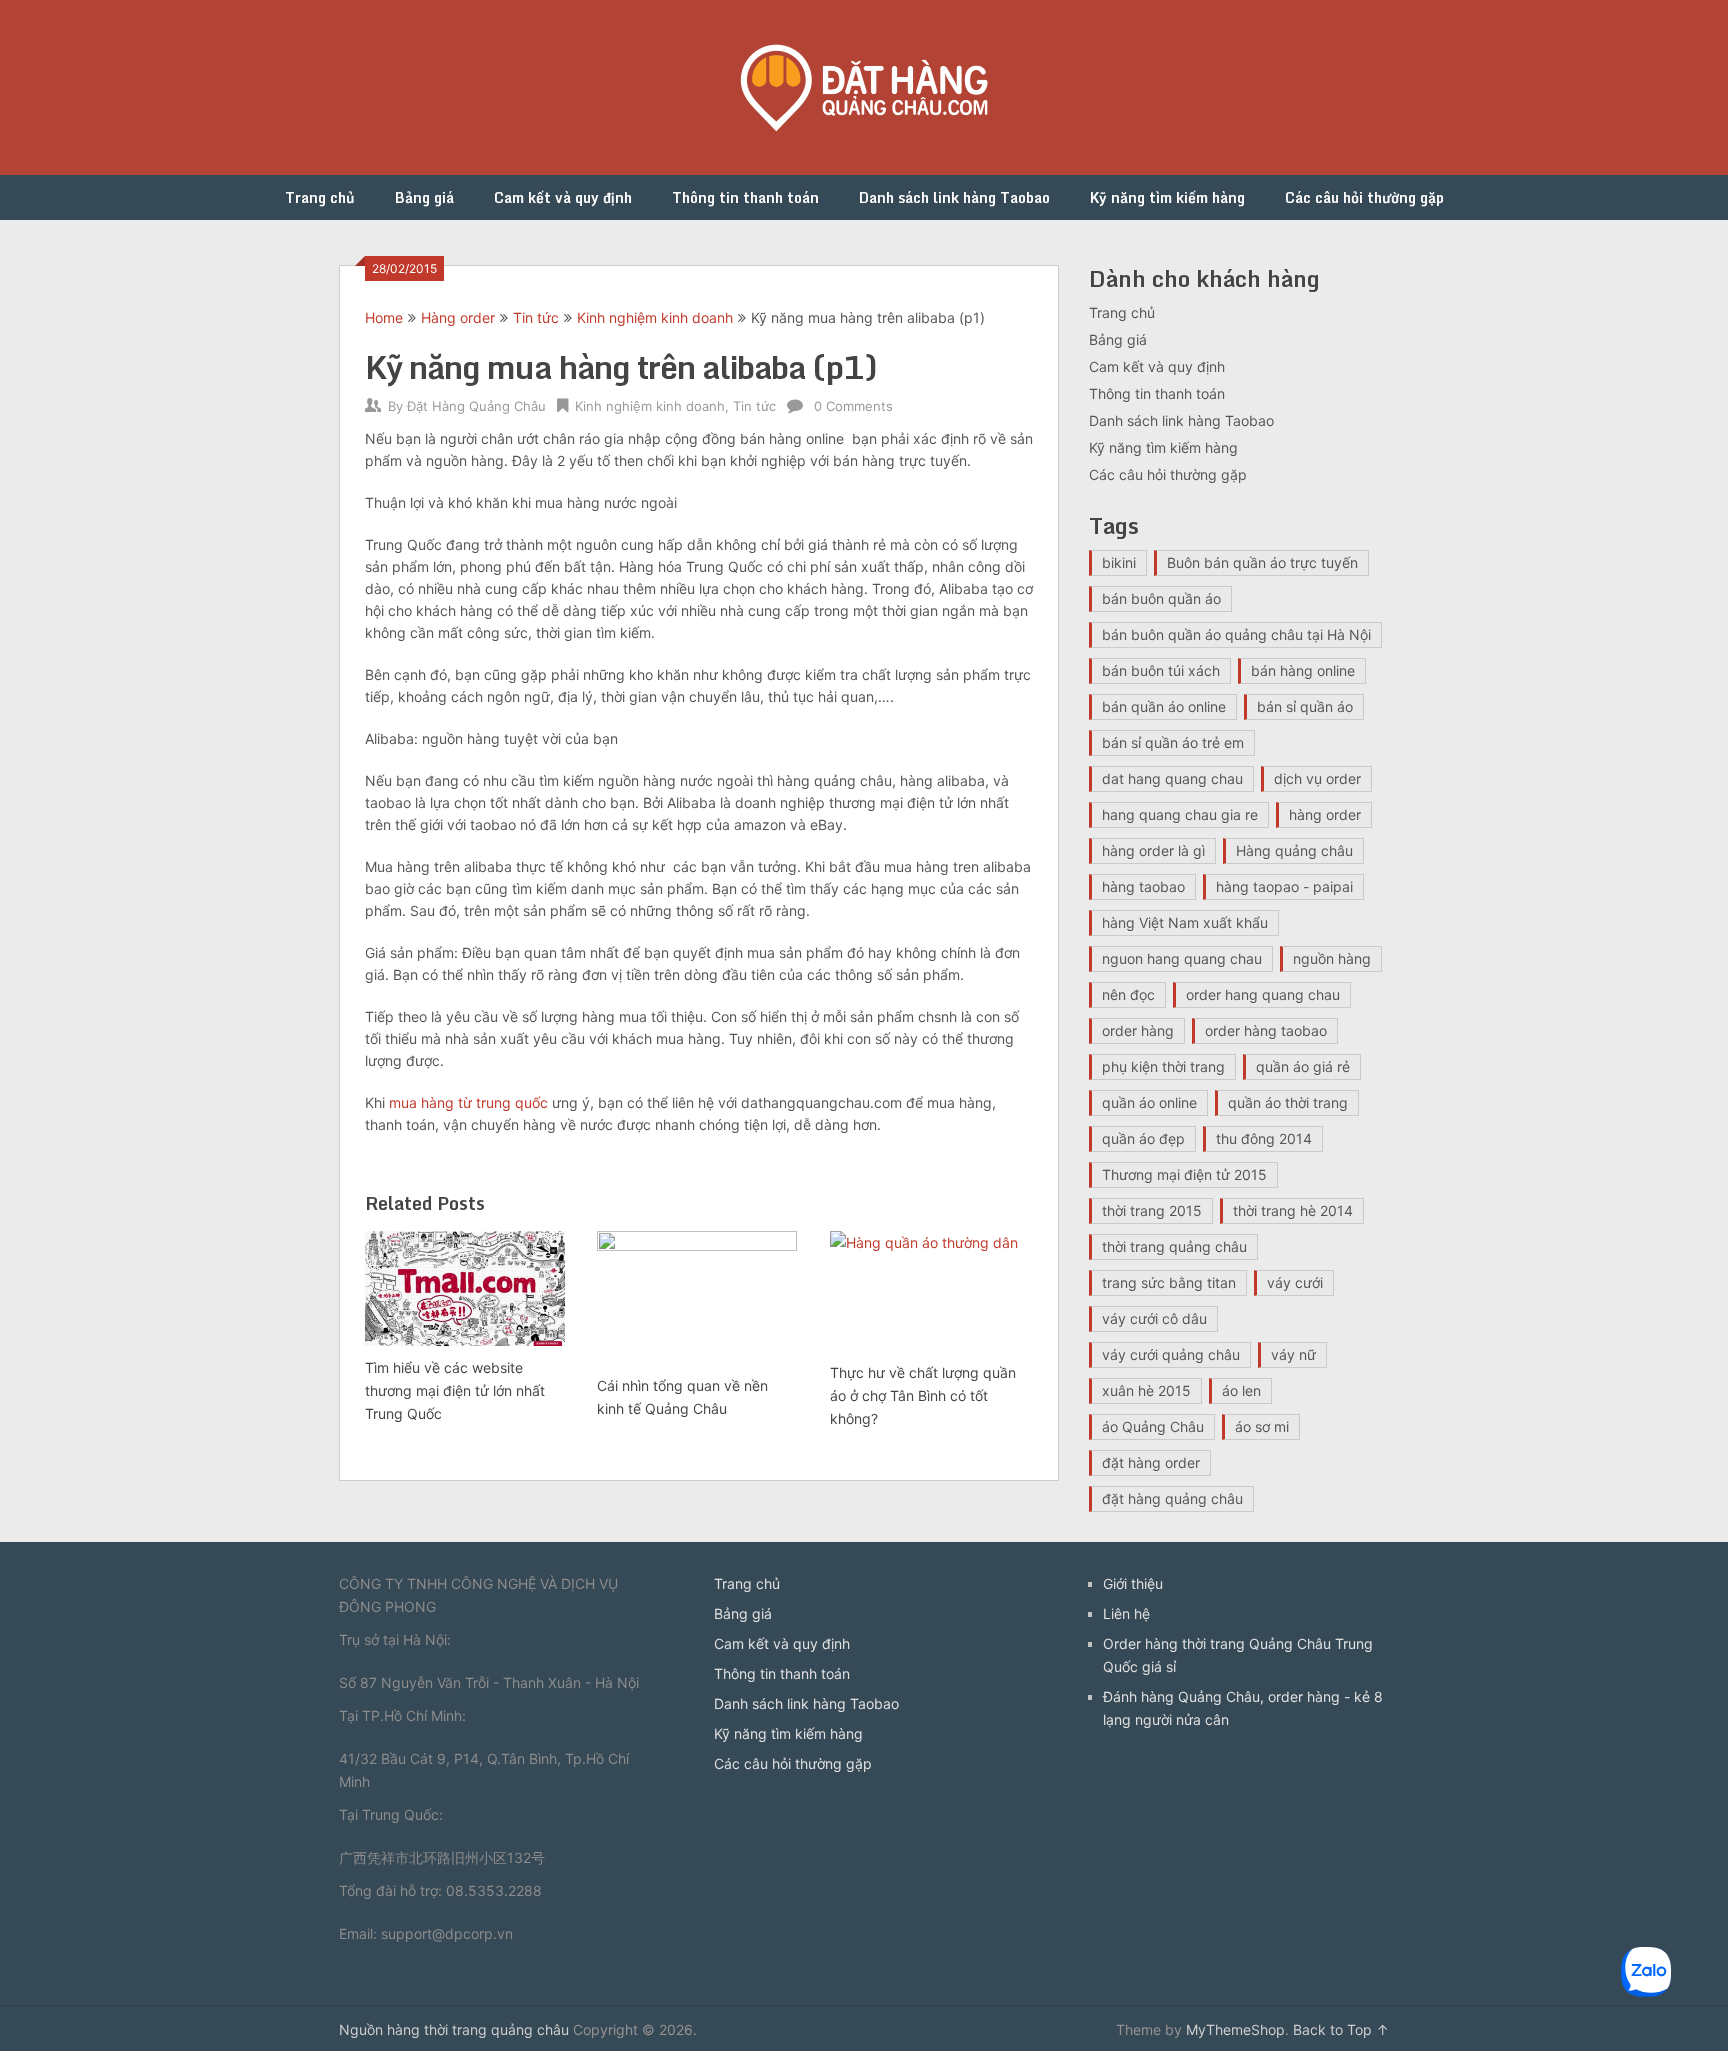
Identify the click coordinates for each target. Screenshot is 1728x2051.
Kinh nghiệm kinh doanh (655, 317)
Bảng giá (424, 197)
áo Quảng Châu (1153, 1426)
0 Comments (853, 406)
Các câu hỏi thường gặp (1364, 197)
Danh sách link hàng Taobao (954, 197)
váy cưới (1295, 1282)
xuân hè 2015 (1146, 1390)
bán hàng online (1303, 670)
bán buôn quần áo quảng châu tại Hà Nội (1236, 634)
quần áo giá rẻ (1303, 1066)
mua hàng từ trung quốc (468, 1102)
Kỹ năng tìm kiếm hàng (1167, 197)
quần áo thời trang (1288, 1102)
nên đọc (1128, 994)
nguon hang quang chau (1182, 958)
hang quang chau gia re (1180, 814)
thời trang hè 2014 (1293, 1210)
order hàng (1138, 1030)
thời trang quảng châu (1174, 1246)
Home (384, 317)
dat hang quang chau (1172, 778)
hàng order (1325, 814)
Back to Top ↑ (1341, 2029)
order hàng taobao (1266, 1030)
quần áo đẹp (1143, 1138)
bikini (1119, 562)
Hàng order (458, 317)
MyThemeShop (1235, 2029)
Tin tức (536, 317)
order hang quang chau (1263, 994)
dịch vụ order (1317, 778)
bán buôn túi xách (1161, 670)
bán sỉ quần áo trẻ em (1173, 742)
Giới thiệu (1133, 1583)
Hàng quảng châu (1294, 850)
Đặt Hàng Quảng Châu (476, 406)
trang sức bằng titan (1169, 1282)
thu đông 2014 (1264, 1138)
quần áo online (1149, 1102)
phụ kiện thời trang (1163, 1066)
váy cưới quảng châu (1171, 1354)
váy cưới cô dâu (1154, 1318)
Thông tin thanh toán (745, 197)
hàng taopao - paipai (1284, 886)
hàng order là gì (1153, 850)
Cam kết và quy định (563, 197)
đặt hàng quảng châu (1172, 1498)
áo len (1241, 1390)
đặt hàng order (1151, 1462)
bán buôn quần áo (1161, 598)
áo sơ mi (1262, 1426)
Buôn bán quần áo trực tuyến (1262, 562)
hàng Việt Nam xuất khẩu (1185, 922)
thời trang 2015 (1152, 1210)
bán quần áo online (1164, 706)
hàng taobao (1143, 886)
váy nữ (1293, 1354)
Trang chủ (320, 197)
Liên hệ (1126, 1613)
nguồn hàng (1332, 958)
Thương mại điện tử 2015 (1184, 1174)
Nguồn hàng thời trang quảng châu (454, 2029)
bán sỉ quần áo (1305, 706)
